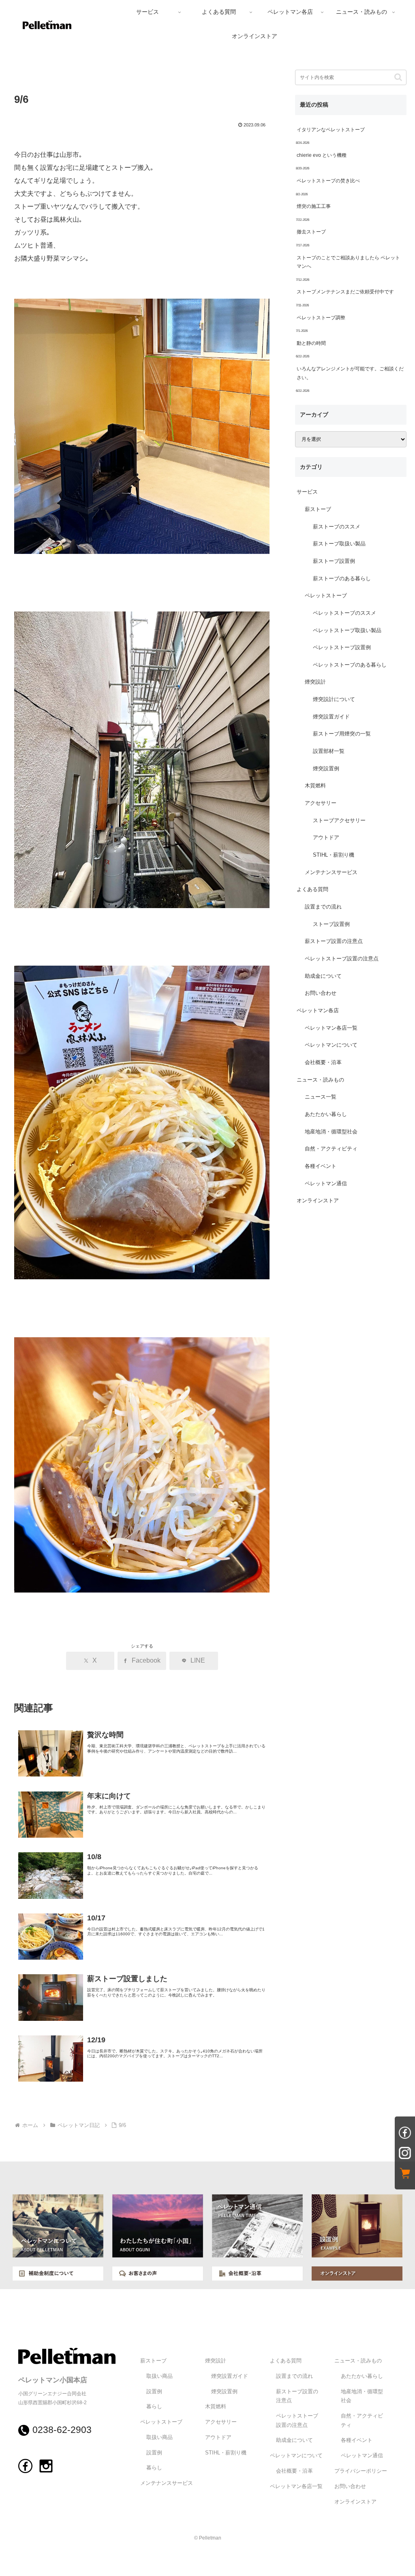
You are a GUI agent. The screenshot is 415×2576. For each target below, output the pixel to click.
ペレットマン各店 (318, 1011)
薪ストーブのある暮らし (342, 579)
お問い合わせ (321, 993)
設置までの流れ (323, 907)
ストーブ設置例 (331, 924)
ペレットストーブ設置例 (342, 648)
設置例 (154, 2392)
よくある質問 (312, 889)
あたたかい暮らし (326, 1114)
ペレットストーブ (326, 596)
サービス (307, 492)
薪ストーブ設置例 (334, 561)
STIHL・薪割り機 (334, 855)
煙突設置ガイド (331, 717)
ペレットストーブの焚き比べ (328, 181)
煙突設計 (315, 682)
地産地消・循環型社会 (331, 1132)
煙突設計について (334, 699)
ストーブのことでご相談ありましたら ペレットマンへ (348, 262)
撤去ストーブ (311, 232)
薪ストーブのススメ (337, 527)
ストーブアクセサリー (339, 821)
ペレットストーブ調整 (321, 318)
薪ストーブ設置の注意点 (334, 941)
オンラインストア (318, 1201)
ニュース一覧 (321, 1097)
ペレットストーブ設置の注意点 (342, 959)
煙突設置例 (326, 769)
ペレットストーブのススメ (344, 613)
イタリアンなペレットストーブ (331, 130)
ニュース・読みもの (320, 1080)
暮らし (154, 2407)
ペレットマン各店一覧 (331, 1028)
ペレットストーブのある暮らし (350, 665)
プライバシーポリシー (361, 2471)
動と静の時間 (311, 343)
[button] (398, 77)
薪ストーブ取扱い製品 (339, 544)
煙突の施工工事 (314, 206)
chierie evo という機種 (322, 155)
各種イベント (321, 1166)
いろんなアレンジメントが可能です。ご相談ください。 (350, 373)
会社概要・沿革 (323, 1062)
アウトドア (326, 838)
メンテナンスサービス (331, 872)
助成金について (323, 976)
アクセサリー (321, 803)
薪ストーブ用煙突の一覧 (342, 734)
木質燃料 (315, 786)
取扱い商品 (159, 2376)
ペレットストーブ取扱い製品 (347, 631)
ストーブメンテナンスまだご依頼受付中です (345, 292)
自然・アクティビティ (331, 1149)
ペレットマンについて (331, 1045)
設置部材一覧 (329, 751)
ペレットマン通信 (326, 1184)
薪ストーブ (318, 509)
